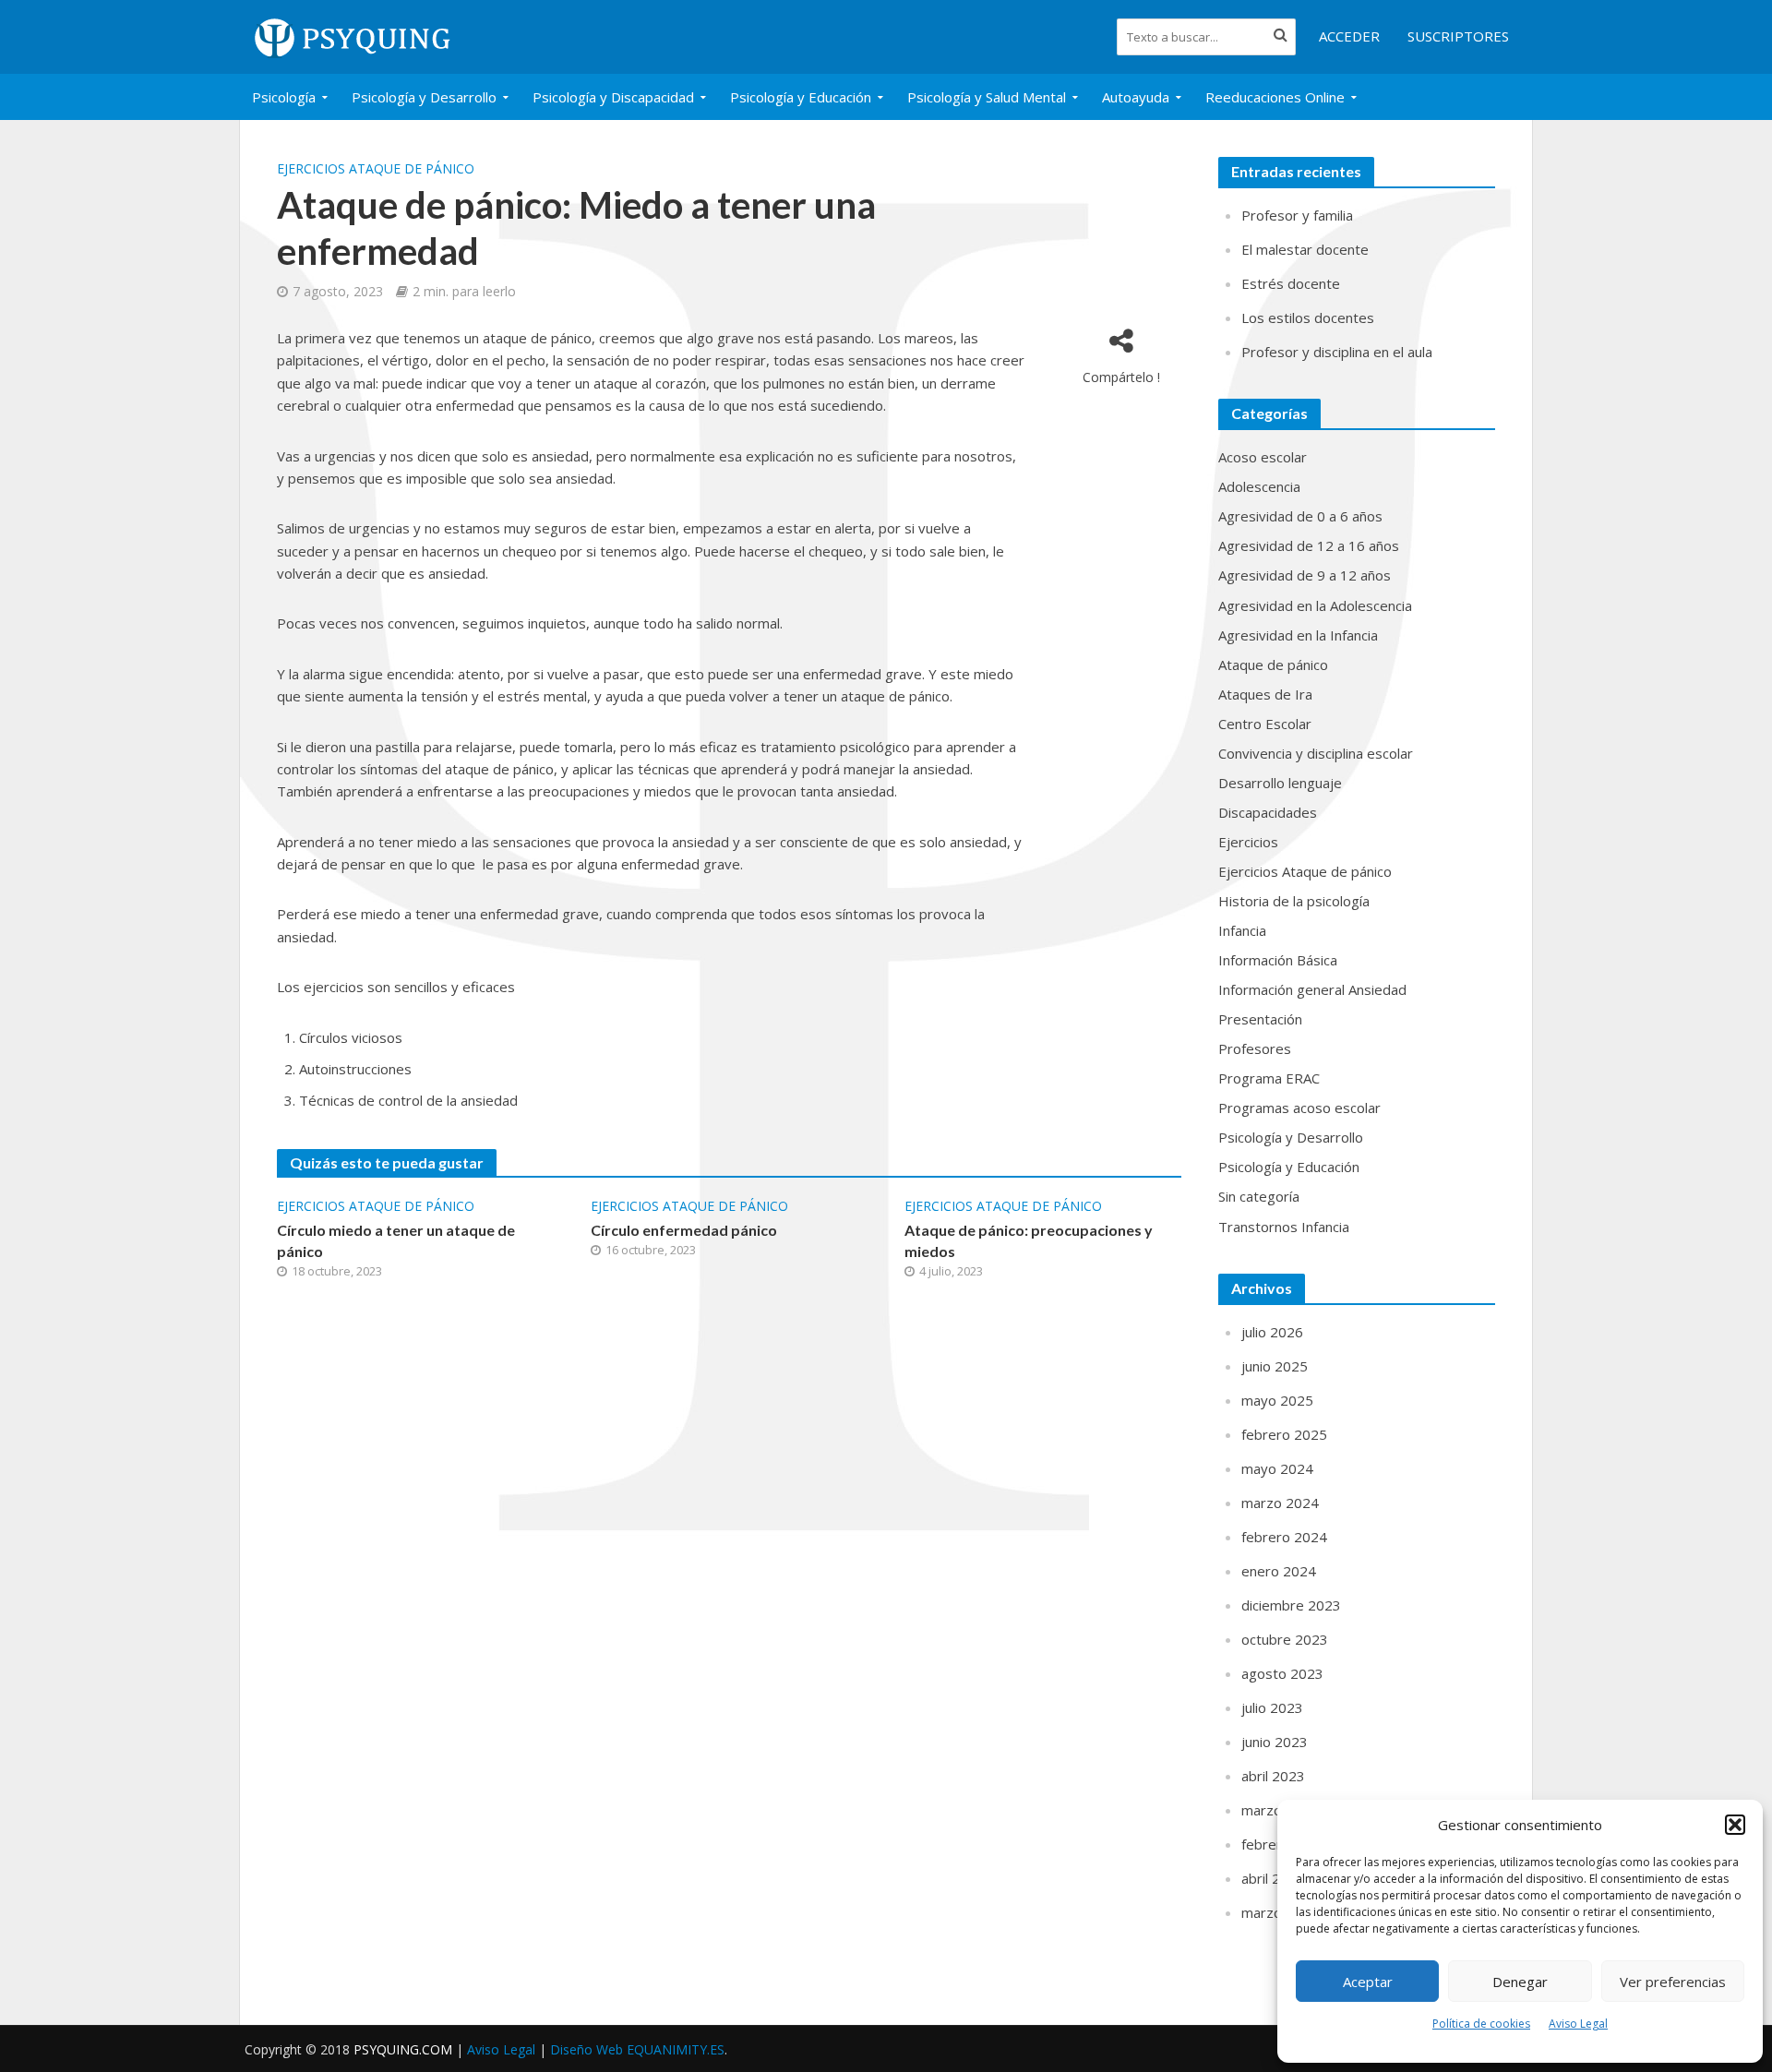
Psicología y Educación (801, 97)
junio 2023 (1275, 1742)
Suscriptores (1458, 36)
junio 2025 (1275, 1366)
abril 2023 (1273, 1776)
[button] (1735, 1825)
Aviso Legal (1578, 2024)
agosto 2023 (1282, 1673)
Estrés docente (1291, 283)
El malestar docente (1305, 249)
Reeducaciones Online (1275, 97)
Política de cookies (1481, 2024)
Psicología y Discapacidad (613, 97)
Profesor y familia (1297, 215)
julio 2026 (1272, 1332)
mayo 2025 (1277, 1400)
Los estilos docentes (1308, 317)
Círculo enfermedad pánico (684, 1230)
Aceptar (1368, 1982)
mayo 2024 (1277, 1468)
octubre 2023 (1285, 1639)
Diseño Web (637, 2049)
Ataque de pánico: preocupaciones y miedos (1029, 1240)
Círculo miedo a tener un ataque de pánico (396, 1240)
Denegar (1520, 1982)
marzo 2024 (1280, 1503)
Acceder (1349, 36)
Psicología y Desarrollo (424, 97)
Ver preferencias (1673, 1982)
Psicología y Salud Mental (987, 97)
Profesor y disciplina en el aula (1337, 352)
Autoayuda (1136, 97)
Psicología (284, 97)
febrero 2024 (1284, 1537)
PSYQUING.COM (405, 2049)
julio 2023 (1272, 1707)
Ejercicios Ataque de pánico (376, 168)
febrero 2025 (1284, 1434)
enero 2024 (1279, 1571)
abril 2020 (1273, 1878)
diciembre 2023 (1291, 1605)
